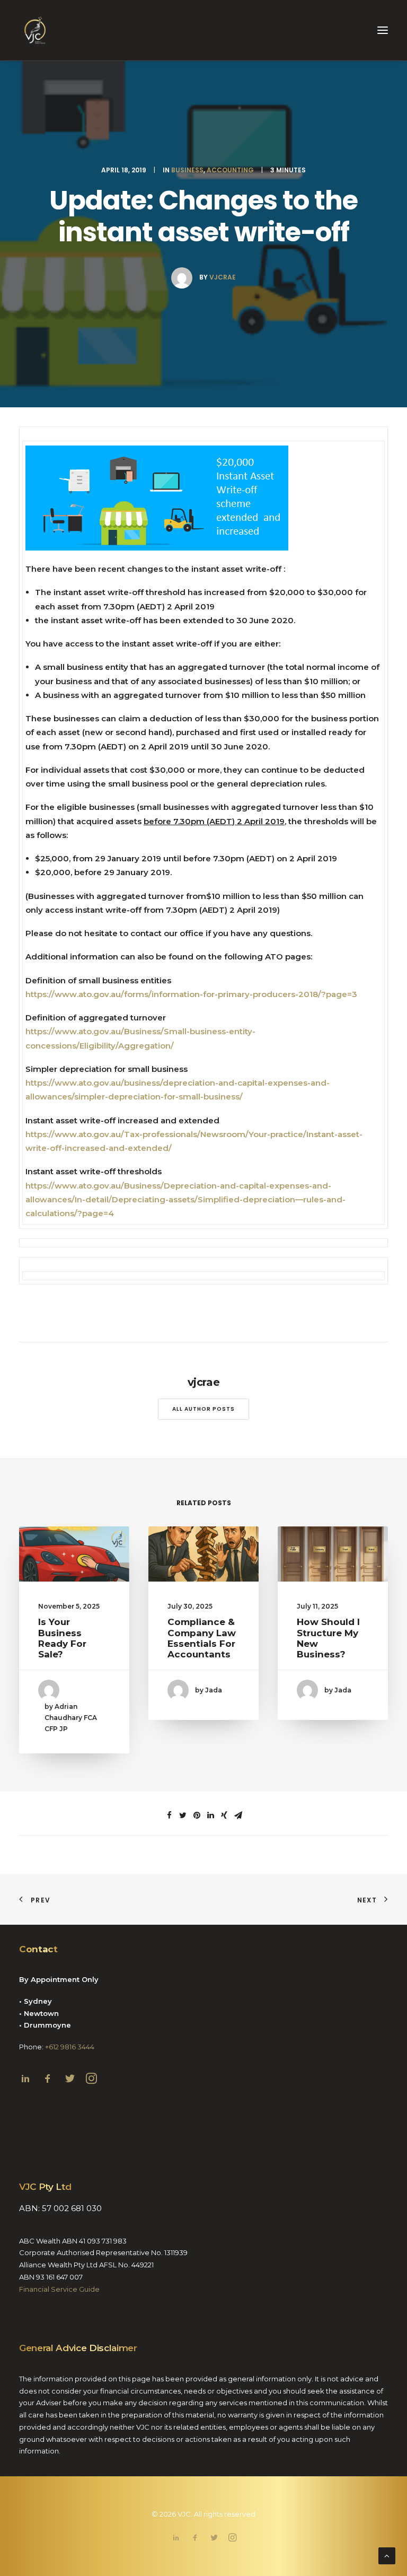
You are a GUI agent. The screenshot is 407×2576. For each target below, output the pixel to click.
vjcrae (223, 277)
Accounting (230, 170)
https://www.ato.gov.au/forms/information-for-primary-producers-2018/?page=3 (191, 994)
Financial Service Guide (59, 2289)
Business (187, 170)
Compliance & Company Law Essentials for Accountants (202, 1638)
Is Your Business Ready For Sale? (62, 1638)
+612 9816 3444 (70, 2047)
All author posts (203, 1409)
